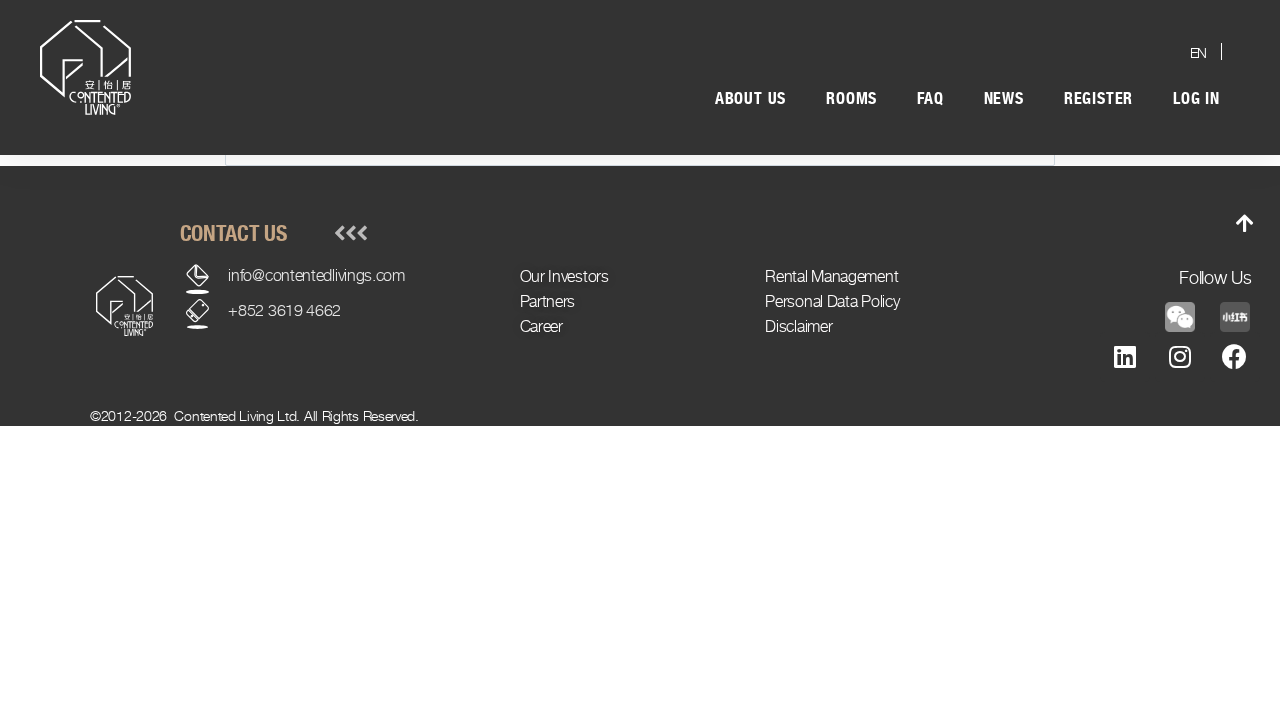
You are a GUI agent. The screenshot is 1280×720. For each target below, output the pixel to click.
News (1004, 98)
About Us (750, 98)
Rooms (851, 98)
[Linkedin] (1125, 357)
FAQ (930, 98)
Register (1098, 98)
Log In (1196, 98)
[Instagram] (1180, 357)
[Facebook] (1235, 357)
